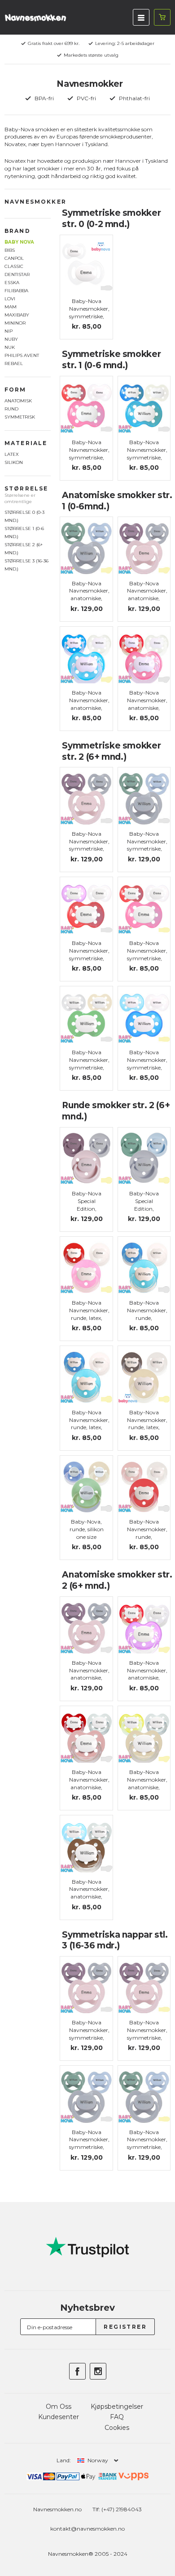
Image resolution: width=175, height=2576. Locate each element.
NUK (10, 347)
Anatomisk (18, 401)
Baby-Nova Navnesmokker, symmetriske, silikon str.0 (89, 312)
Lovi (10, 299)
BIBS (10, 250)
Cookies (117, 2428)
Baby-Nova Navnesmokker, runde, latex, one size (89, 1314)
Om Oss (59, 2407)
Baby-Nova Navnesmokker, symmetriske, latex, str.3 (147, 2034)
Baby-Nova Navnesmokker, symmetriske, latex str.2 (147, 954)
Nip (9, 331)
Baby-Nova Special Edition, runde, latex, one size (87, 1208)
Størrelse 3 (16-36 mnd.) (26, 565)
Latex (12, 454)
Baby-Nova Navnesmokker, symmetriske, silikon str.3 (89, 2034)
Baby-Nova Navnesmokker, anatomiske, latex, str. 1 (89, 595)
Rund (11, 409)
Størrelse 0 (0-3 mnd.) (24, 516)
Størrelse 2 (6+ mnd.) (24, 549)
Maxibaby (17, 315)
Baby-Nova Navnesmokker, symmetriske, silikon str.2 (89, 845)
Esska (12, 283)
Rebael (14, 363)
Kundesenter (59, 2417)
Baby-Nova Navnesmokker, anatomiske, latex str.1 (89, 704)
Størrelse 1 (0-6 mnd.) (24, 533)
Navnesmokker (35, 202)
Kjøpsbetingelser (117, 2407)
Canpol (14, 258)
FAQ (117, 2417)
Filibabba (16, 291)
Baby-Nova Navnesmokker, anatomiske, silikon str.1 (147, 704)
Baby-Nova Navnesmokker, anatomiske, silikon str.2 (89, 1783)
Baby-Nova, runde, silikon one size (87, 1529)
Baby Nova (19, 242)
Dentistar (17, 274)
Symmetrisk (20, 417)
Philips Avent (22, 355)
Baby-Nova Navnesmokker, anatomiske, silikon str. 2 (89, 1674)
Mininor (15, 323)
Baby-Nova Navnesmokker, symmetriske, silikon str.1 (89, 453)
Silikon (14, 462)
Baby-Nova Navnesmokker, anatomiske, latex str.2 (147, 1674)
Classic (14, 266)
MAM (11, 307)
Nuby (11, 339)
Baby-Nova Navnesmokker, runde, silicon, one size (147, 1318)
